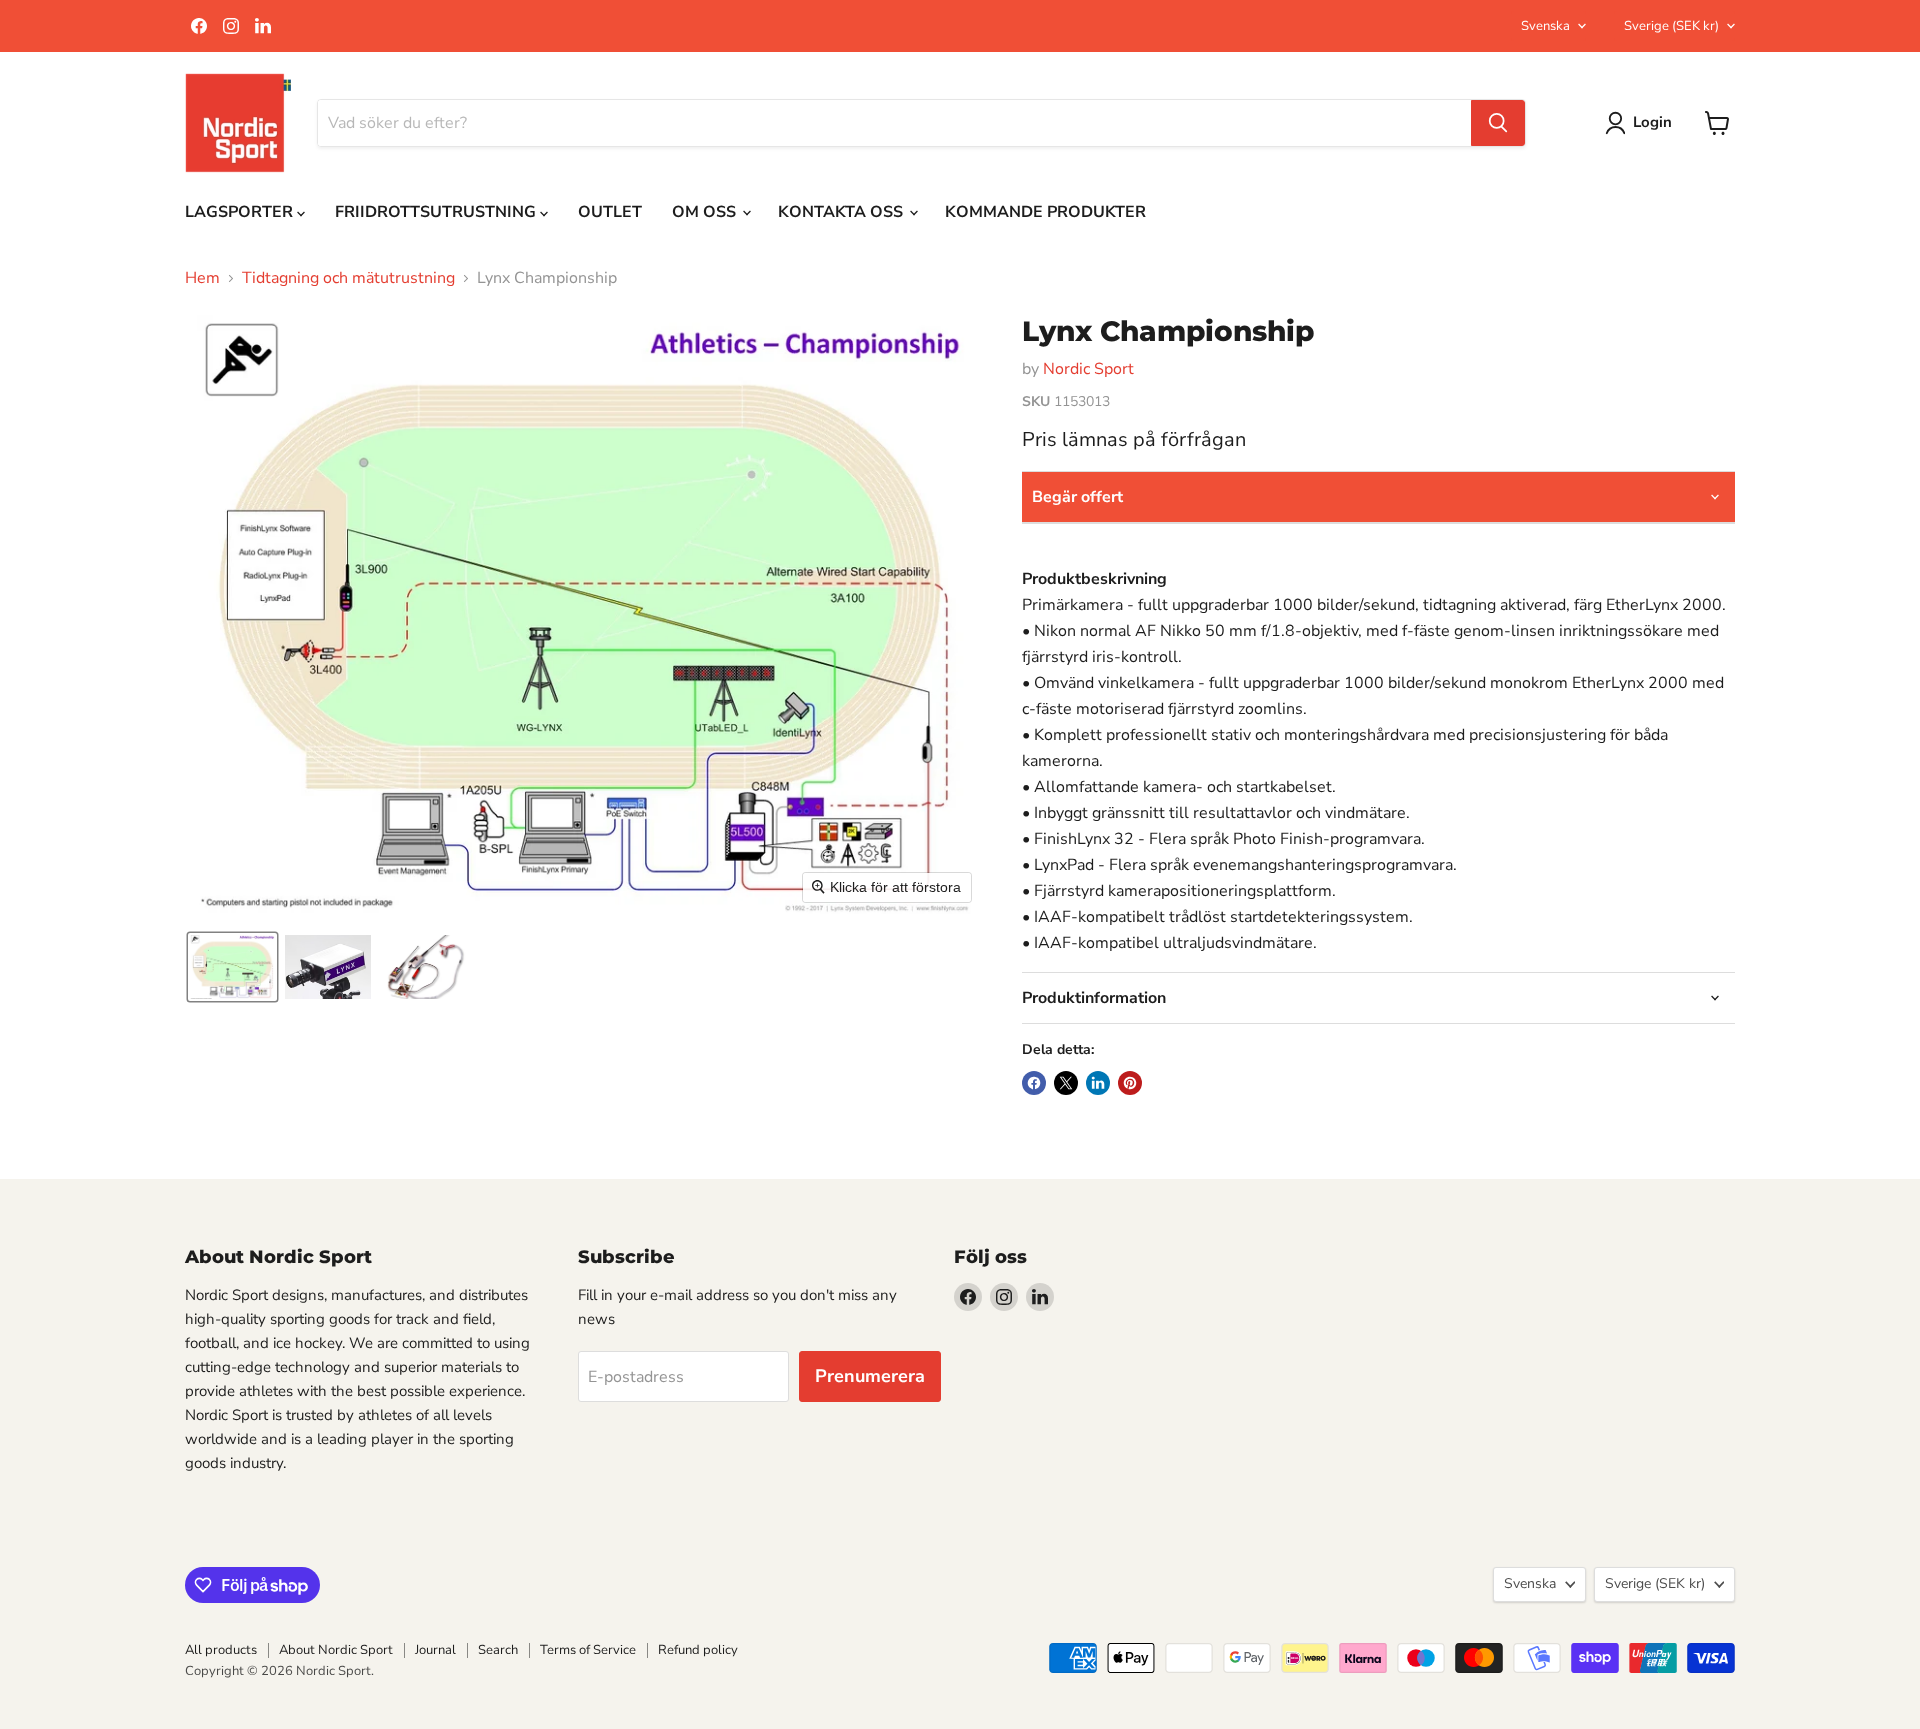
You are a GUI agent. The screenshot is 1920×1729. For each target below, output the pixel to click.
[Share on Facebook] (1034, 1083)
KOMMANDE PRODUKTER (1045, 212)
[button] (232, 967)
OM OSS (706, 212)
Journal (435, 1650)
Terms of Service (588, 1650)
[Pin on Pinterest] (1130, 1083)
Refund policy (698, 1650)
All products (221, 1650)
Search (498, 1650)
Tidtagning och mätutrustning (348, 278)
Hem (202, 278)
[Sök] (1498, 123)
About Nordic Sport (336, 1650)
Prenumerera (870, 1376)
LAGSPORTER (241, 212)
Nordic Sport (1088, 369)
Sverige (1671, 26)
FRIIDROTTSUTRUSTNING (437, 212)
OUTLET (610, 212)
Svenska (1545, 26)
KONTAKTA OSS (842, 212)
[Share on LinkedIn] (1098, 1083)
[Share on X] (1066, 1083)
